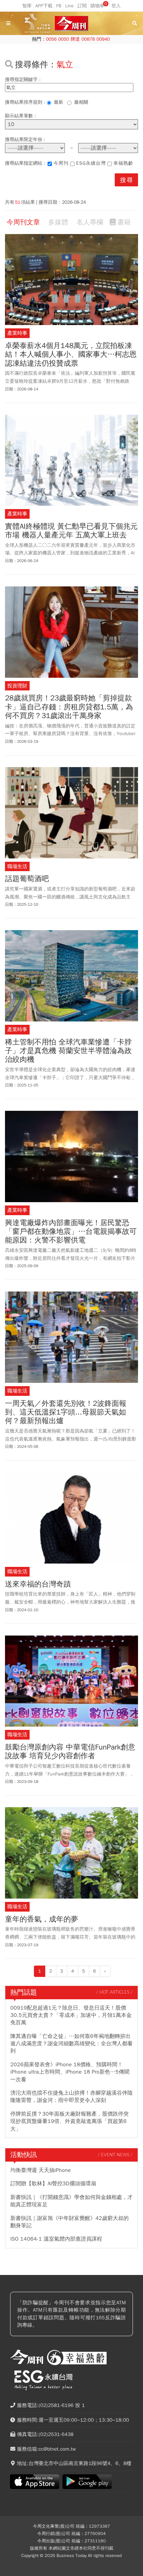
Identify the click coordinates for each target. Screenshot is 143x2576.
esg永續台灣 (91, 163)
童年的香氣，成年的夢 (42, 1919)
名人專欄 (90, 222)
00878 (88, 39)
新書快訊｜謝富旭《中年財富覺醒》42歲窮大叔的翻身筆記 (70, 2222)
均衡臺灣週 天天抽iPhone (41, 2170)
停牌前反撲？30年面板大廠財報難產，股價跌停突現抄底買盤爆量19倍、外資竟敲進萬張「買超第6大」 (70, 2121)
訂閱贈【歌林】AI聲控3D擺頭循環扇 (53, 2184)
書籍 (124, 222)
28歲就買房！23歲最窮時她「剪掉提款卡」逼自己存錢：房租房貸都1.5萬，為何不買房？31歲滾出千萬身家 (69, 707)
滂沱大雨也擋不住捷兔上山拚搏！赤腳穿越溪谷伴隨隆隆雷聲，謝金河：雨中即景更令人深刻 (71, 2097)
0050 (64, 39)
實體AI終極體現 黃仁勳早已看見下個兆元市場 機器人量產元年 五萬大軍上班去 (71, 531)
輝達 (75, 39)
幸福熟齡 (123, 163)
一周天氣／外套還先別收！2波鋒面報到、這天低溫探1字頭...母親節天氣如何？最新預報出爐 (66, 1412)
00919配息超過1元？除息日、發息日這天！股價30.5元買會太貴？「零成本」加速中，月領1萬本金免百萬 (71, 2015)
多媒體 (58, 222)
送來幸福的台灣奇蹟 (38, 1584)
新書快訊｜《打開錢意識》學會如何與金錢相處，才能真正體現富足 (71, 2201)
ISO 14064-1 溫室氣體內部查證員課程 (56, 2239)
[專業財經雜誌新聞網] (71, 24)
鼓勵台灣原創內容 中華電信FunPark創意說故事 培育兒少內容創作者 (70, 1752)
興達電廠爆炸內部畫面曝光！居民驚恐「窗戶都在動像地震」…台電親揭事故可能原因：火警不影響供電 (71, 1232)
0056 (51, 39)
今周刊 (61, 163)
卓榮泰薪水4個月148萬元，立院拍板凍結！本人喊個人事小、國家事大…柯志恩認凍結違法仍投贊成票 (71, 355)
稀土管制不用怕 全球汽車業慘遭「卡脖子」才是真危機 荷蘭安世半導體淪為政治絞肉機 (68, 1051)
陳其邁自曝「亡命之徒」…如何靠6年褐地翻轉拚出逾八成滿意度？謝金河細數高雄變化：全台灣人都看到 (71, 2044)
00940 (103, 39)
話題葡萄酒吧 (27, 879)
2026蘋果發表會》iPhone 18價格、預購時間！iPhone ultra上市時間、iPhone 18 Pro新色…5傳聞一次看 (70, 2072)
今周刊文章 (23, 222)
